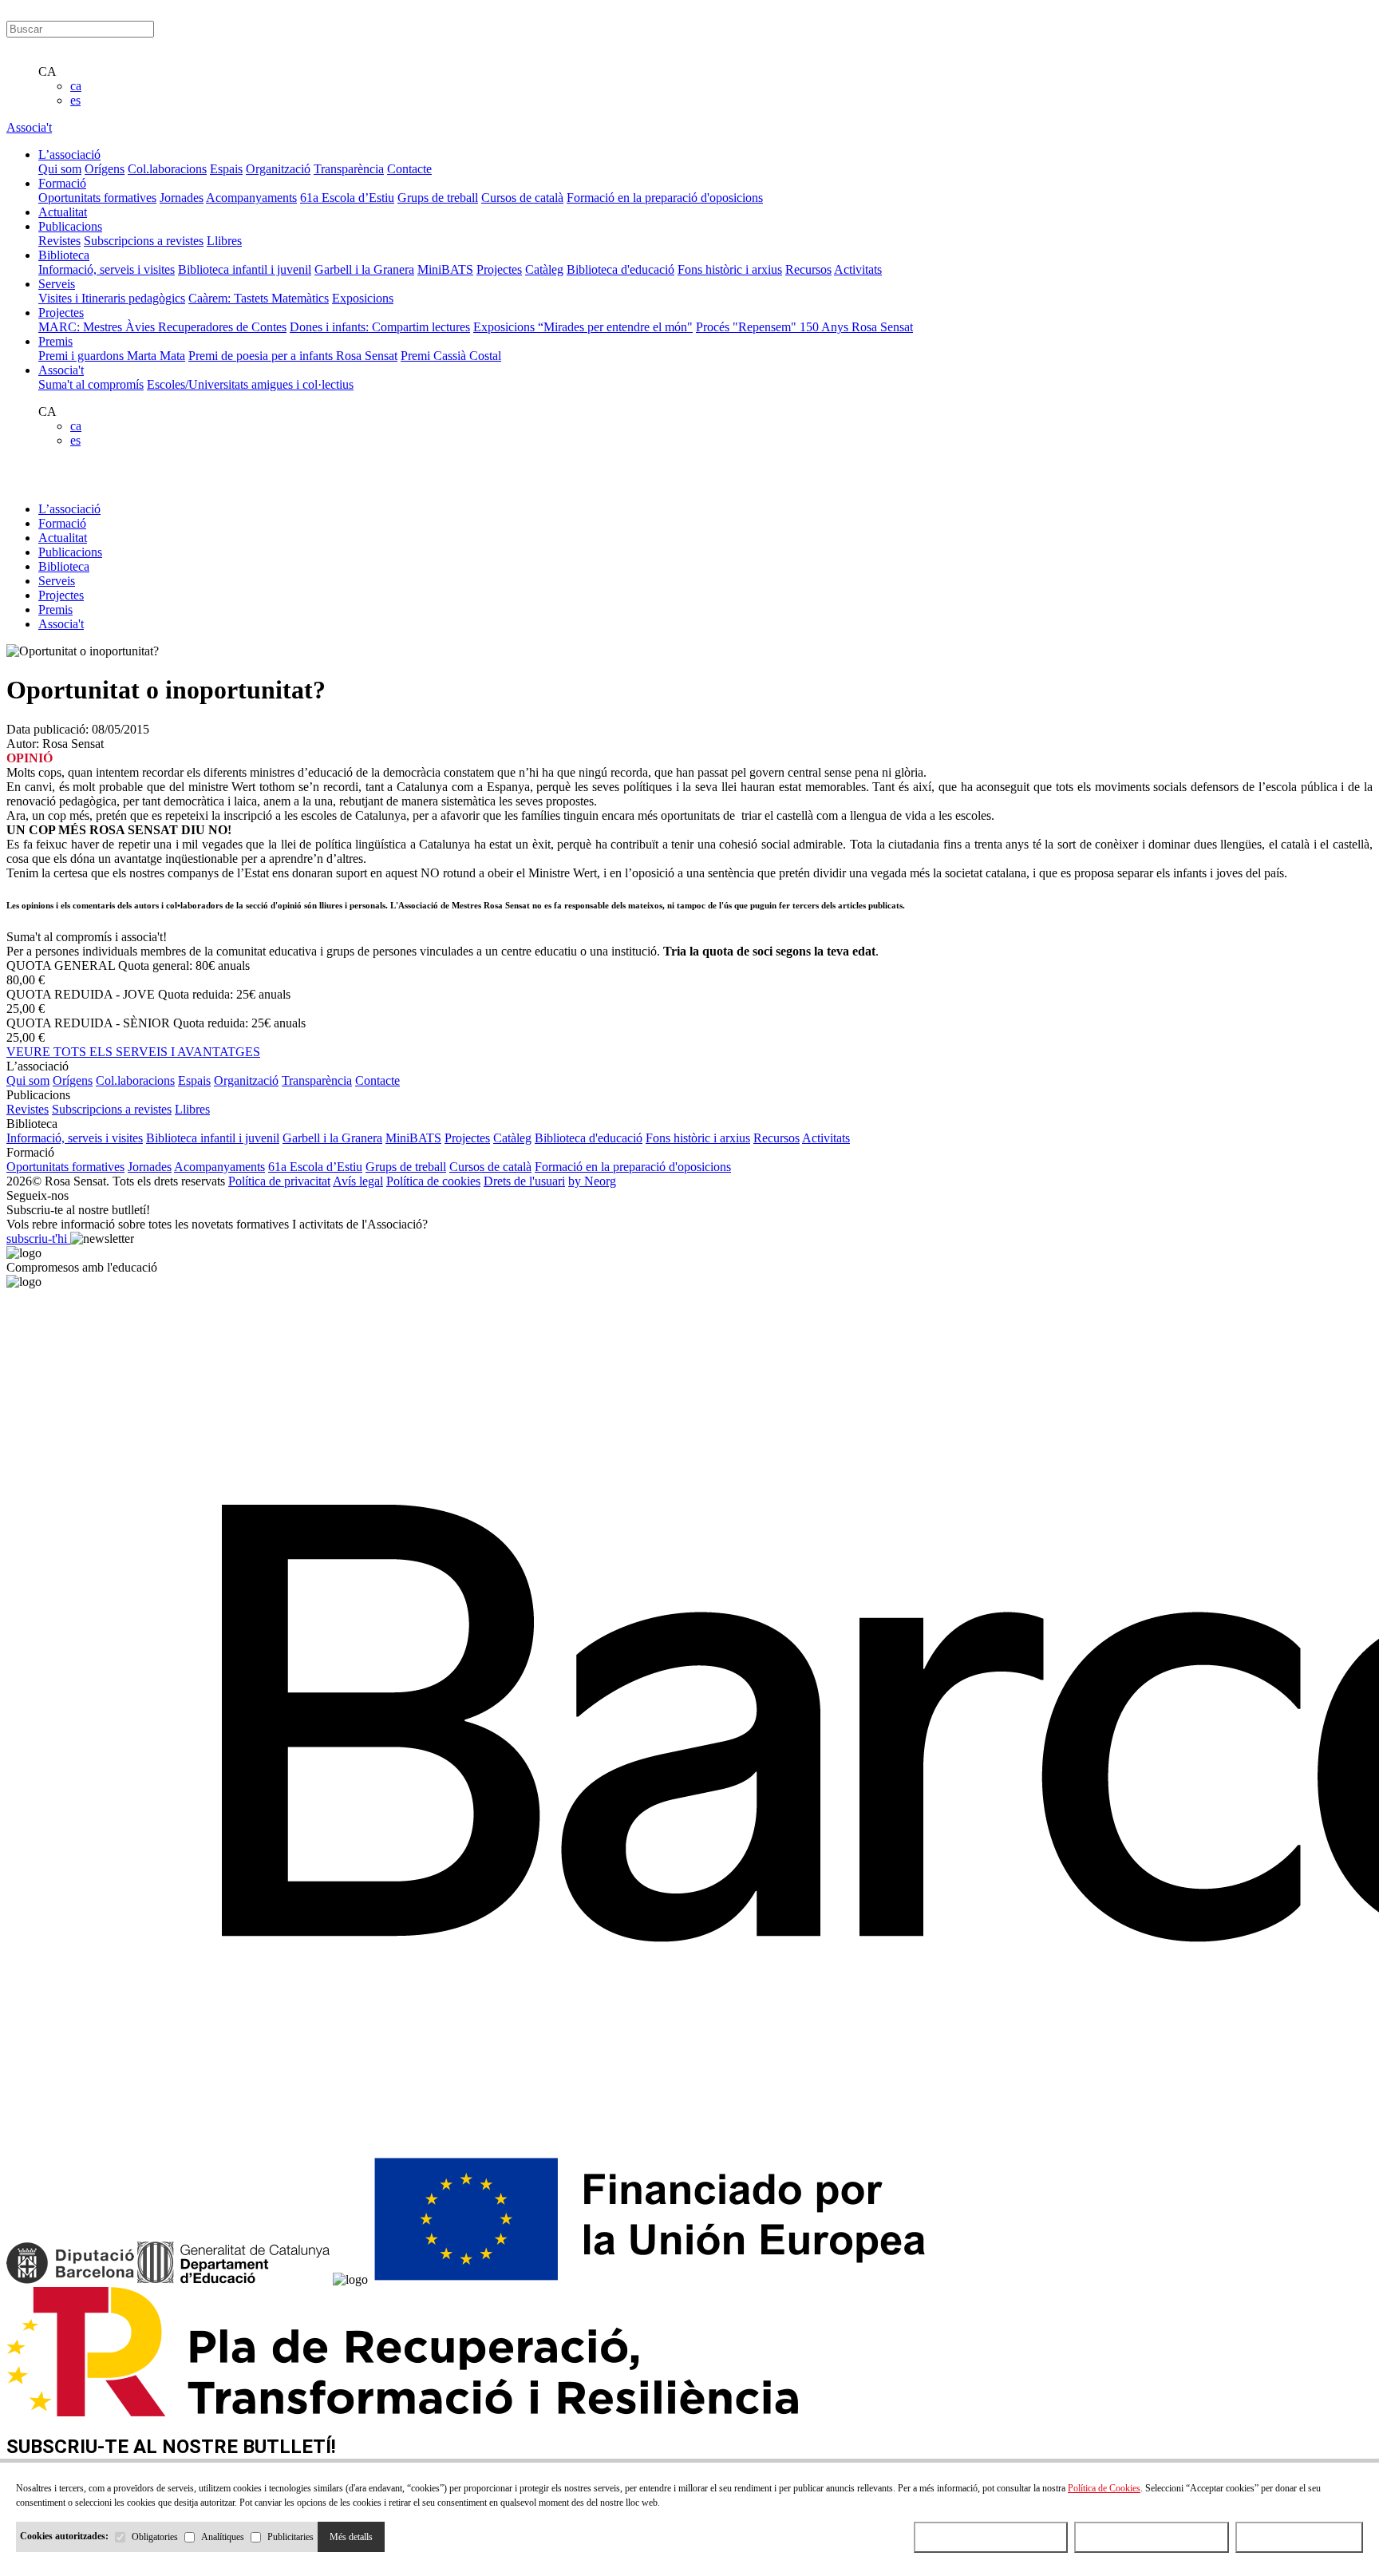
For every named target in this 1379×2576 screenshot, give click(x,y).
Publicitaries (290, 2537)
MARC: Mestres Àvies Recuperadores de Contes (162, 327)
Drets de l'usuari (524, 1181)
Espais (226, 169)
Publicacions (70, 552)
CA (47, 71)
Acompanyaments (251, 198)
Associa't (29, 127)
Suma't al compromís (91, 384)
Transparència (349, 169)
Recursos (808, 269)
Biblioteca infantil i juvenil (245, 269)
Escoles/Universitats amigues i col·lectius (250, 384)
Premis (55, 609)
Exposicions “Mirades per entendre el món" (583, 327)
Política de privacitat (279, 1181)
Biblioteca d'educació (620, 269)
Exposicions (363, 298)
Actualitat (63, 538)
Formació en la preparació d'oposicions (665, 198)
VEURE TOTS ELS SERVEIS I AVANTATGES (133, 1052)
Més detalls (351, 2537)
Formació (62, 523)
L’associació (69, 509)
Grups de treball (438, 198)
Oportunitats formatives (97, 198)
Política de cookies (433, 1181)
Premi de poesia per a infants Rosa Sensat (293, 356)
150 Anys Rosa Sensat (856, 327)
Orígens (105, 169)
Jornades (182, 198)
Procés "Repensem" (748, 327)
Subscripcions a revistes (144, 241)
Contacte (409, 169)
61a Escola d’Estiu (347, 198)
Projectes (499, 269)
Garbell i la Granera (364, 269)
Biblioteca (64, 566)
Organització (278, 169)
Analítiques (223, 2537)
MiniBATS (445, 269)
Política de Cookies (1104, 2488)
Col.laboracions (167, 169)
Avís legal (358, 1181)
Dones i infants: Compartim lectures (380, 327)
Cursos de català (522, 198)
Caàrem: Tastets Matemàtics (259, 298)
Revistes (59, 241)
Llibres (224, 241)
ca (76, 86)
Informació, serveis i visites (107, 269)
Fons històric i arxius (730, 269)
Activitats (858, 269)
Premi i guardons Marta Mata (112, 356)
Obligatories (155, 2537)
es (75, 100)
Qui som (60, 169)
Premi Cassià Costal (451, 356)
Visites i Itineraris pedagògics (112, 298)
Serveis (57, 581)
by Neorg (592, 1181)
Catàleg (544, 269)
